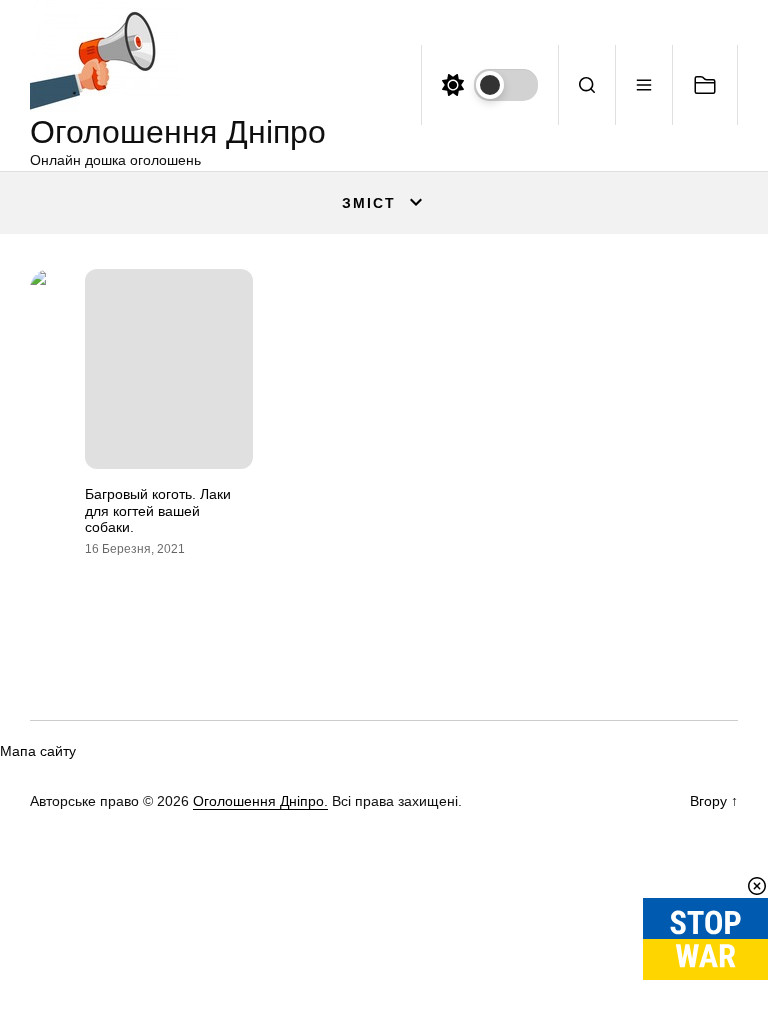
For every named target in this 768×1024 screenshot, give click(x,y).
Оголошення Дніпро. (260, 801)
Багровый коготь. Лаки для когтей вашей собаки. (158, 511)
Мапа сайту (38, 751)
